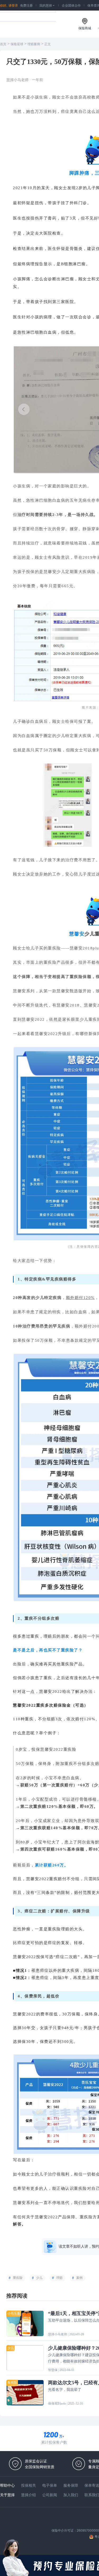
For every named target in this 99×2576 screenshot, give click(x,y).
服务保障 (71, 2485)
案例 (79, 2278)
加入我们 (71, 2495)
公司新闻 (50, 2495)
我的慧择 (47, 5)
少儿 (39, 2278)
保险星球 (17, 44)
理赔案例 (34, 44)
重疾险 (18, 2278)
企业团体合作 (71, 5)
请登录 (13, 5)
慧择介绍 (29, 2495)
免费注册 (26, 5)
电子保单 (50, 2485)
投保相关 (29, 2485)
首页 (3, 44)
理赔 (59, 2278)
